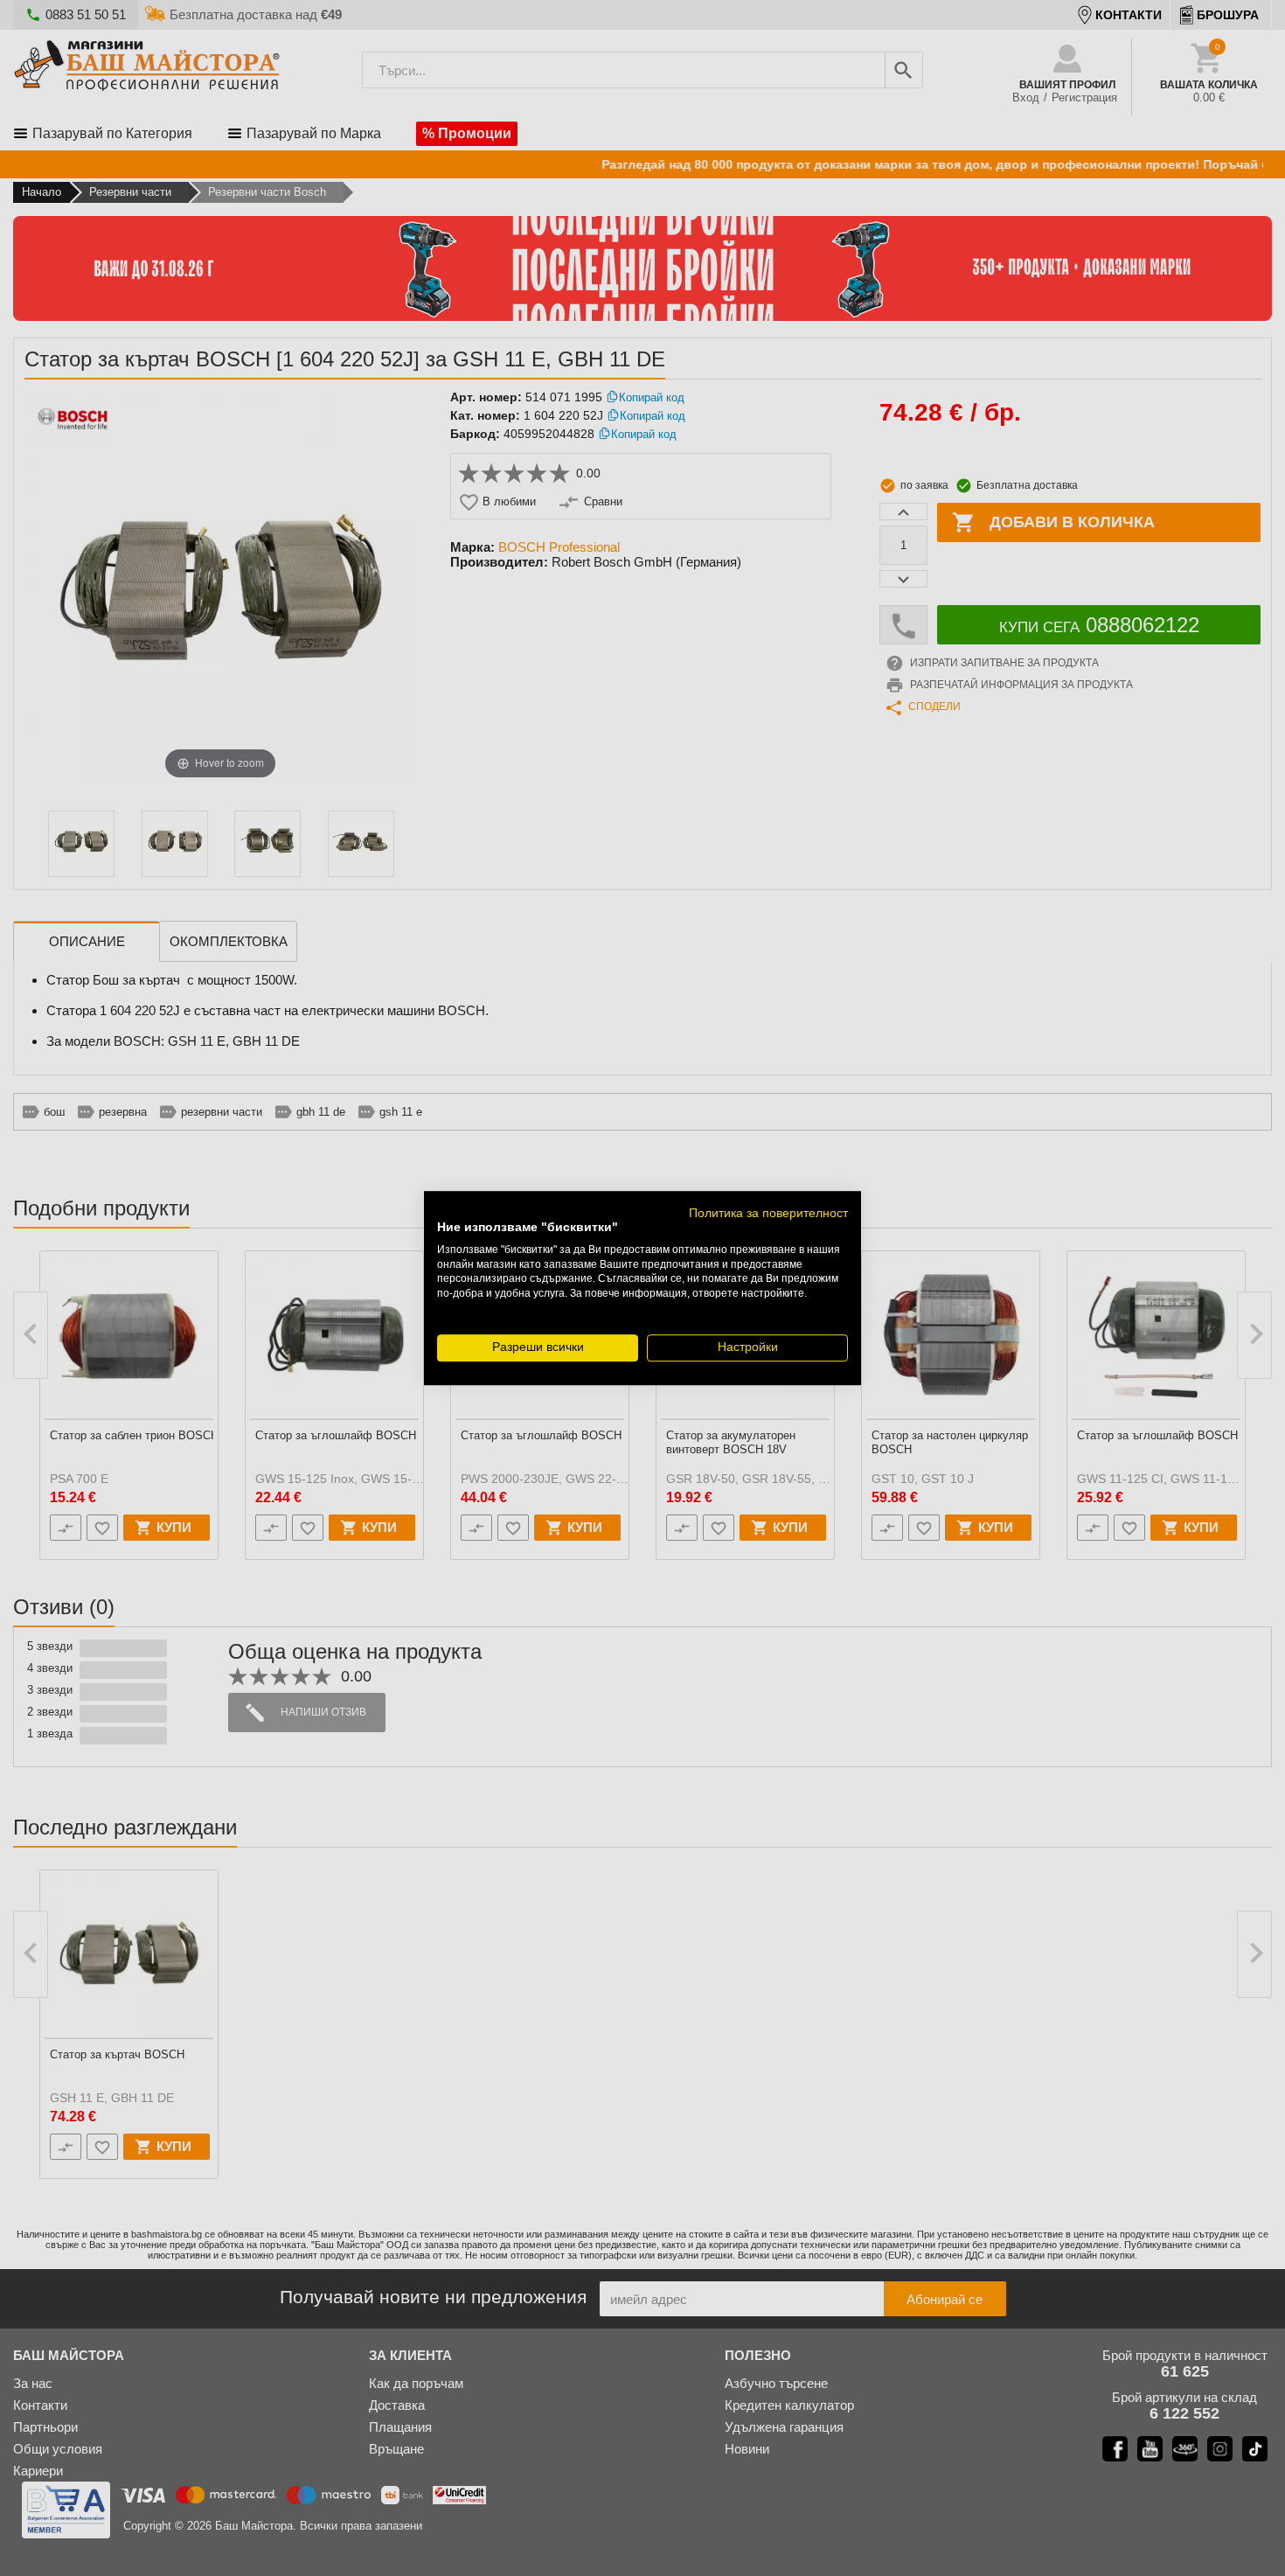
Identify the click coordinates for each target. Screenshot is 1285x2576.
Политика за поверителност (768, 1213)
